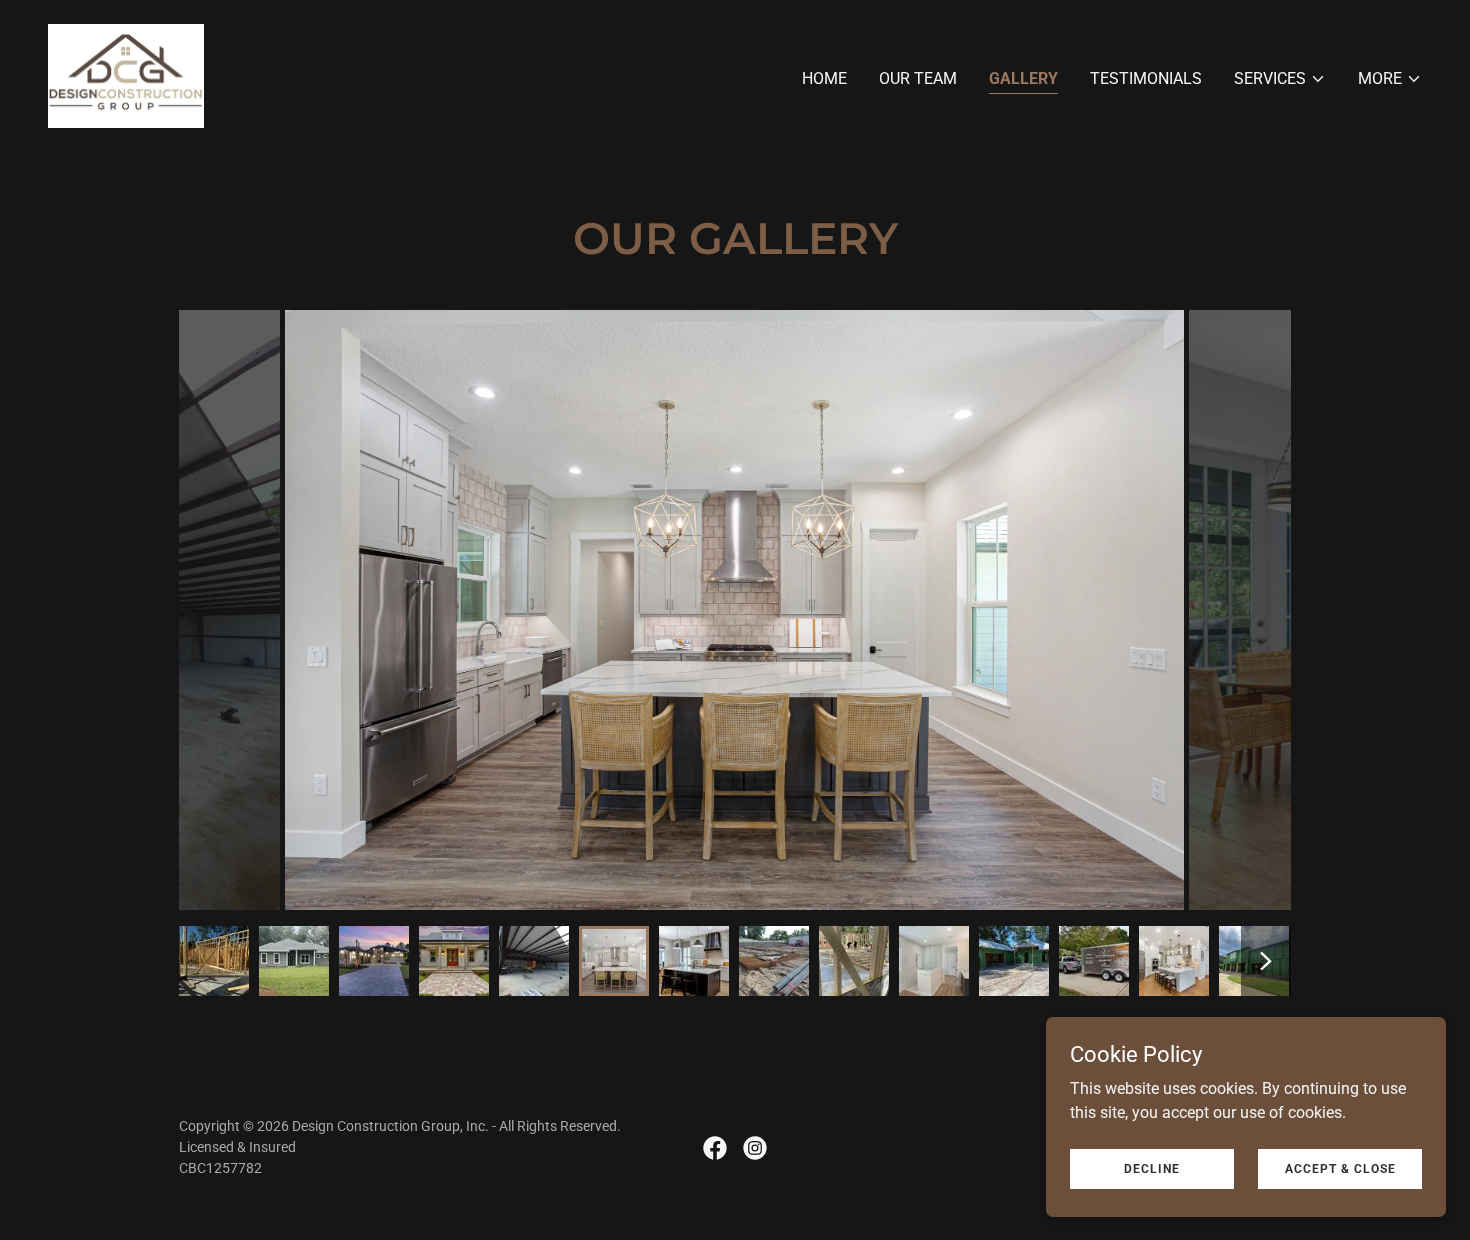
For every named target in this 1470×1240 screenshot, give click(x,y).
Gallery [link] (1023, 78)
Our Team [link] (918, 78)
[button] (1280, 79)
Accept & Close (1340, 1168)
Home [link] (824, 78)
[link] (126, 74)
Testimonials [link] (1146, 78)
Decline (1152, 1168)
